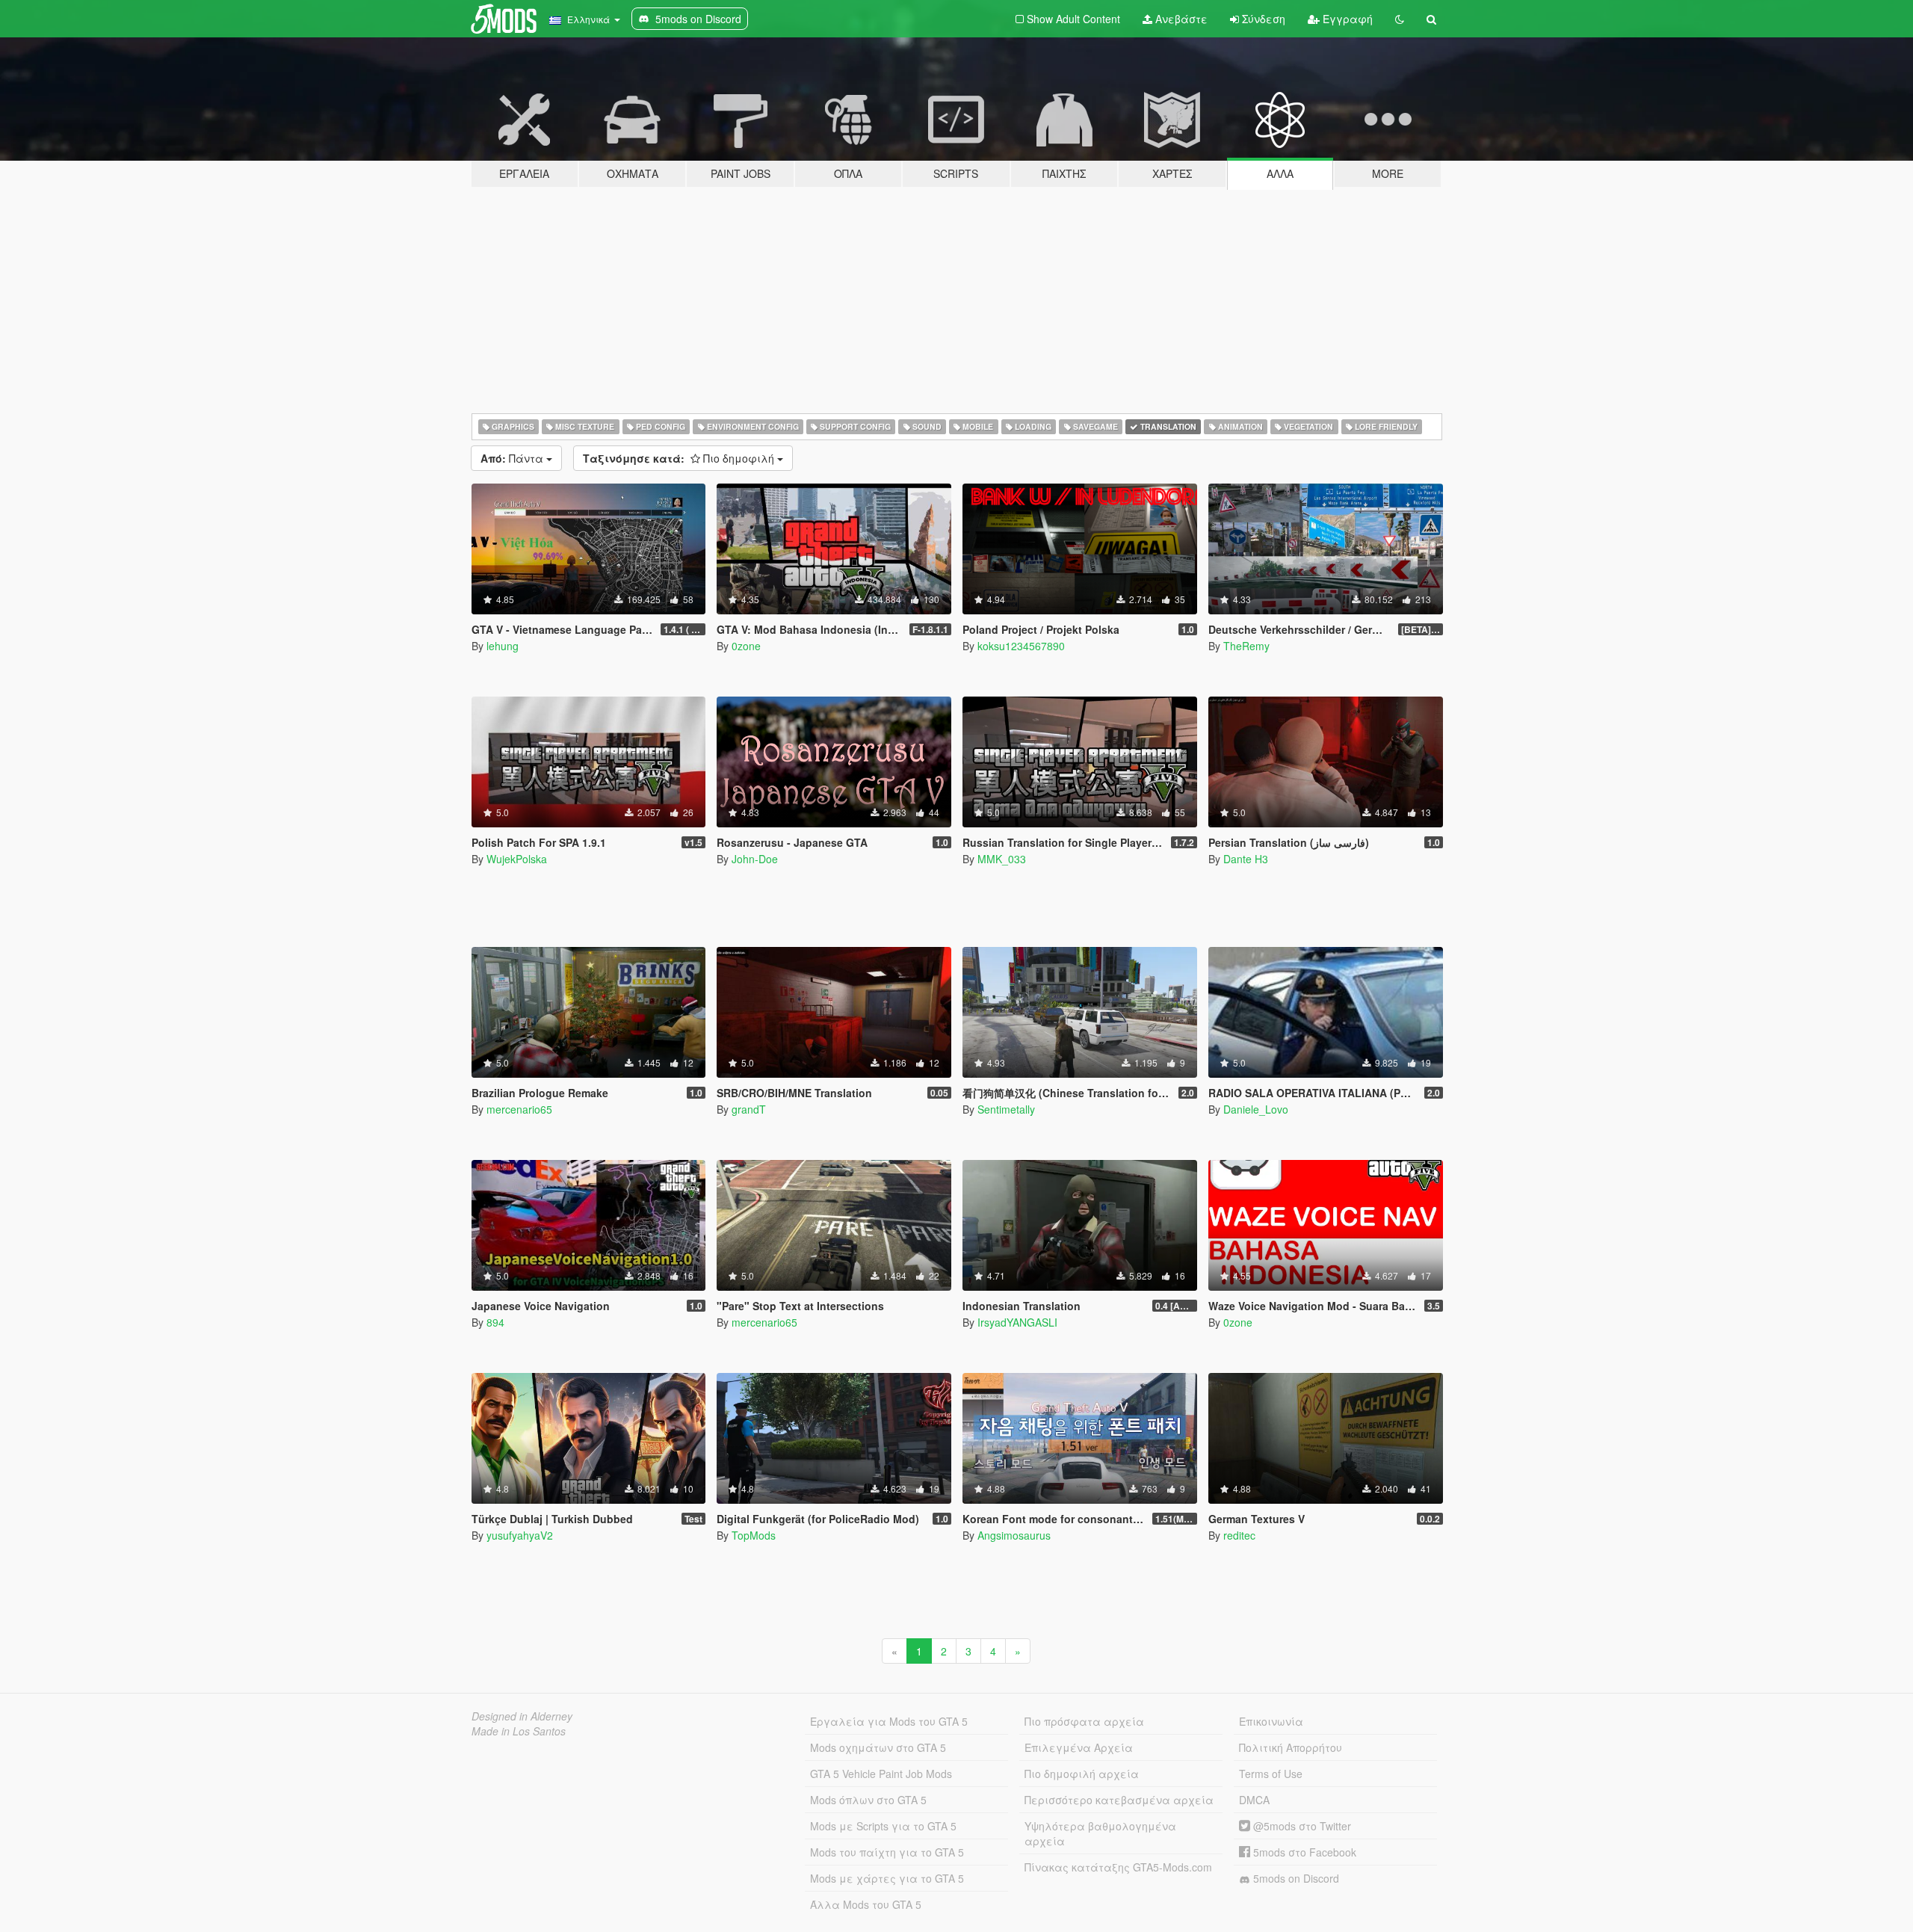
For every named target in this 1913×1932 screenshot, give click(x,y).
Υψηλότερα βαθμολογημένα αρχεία (1100, 1833)
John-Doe (755, 859)
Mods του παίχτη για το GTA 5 (887, 1852)
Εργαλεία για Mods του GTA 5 (889, 1721)
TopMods (754, 1535)
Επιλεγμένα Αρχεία (1079, 1747)
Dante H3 (1246, 859)
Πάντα (513, 458)
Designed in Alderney (522, 1716)
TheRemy (1246, 646)
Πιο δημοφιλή (680, 458)
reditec (1239, 1535)
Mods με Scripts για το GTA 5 (883, 1826)
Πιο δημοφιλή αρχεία (1082, 1774)
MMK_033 (1002, 859)
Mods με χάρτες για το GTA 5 (887, 1878)
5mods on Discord (1295, 1878)
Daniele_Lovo (1256, 1109)
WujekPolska (517, 859)
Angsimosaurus (1014, 1535)
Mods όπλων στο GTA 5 (868, 1800)
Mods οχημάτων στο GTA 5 (878, 1747)
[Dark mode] (1400, 19)
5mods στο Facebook (1303, 1852)
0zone (746, 646)
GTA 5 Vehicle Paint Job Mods (881, 1774)
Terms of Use (1271, 1774)
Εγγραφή (1346, 19)
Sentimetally (1006, 1109)
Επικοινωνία (1271, 1721)
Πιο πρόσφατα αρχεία (1084, 1721)
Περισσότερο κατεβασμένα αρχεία (1119, 1800)
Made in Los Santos (519, 1731)
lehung (503, 646)
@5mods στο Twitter (1301, 1826)
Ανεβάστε (1180, 19)
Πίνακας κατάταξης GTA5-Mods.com (1118, 1867)
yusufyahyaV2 (520, 1535)
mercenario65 (519, 1109)
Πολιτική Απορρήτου (1291, 1747)
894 (495, 1322)
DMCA (1254, 1800)
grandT (749, 1109)
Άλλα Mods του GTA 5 (866, 1904)
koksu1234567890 (1021, 646)
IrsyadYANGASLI (1017, 1322)
